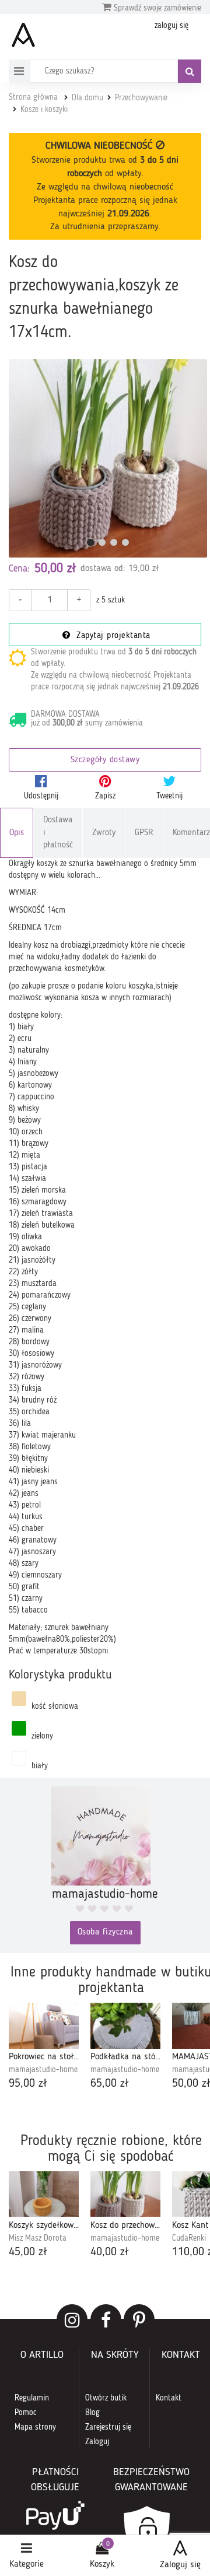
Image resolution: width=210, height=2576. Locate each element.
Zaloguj (97, 2442)
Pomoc (26, 2413)
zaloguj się (171, 26)
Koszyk (102, 2564)
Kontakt (169, 2398)
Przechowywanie (141, 98)
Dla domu (87, 98)
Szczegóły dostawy (105, 760)
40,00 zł (110, 2252)
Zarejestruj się (108, 2427)
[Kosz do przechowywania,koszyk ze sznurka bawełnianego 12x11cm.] (125, 2194)
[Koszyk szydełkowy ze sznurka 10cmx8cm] (44, 2194)
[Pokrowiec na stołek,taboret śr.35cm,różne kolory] (44, 2026)
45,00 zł (28, 2252)
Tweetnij (169, 796)
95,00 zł (28, 2084)
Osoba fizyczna (105, 1932)
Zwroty (104, 833)
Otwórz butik (106, 2398)
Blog (92, 2413)
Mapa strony (35, 2427)
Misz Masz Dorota (38, 2238)
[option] (44, 2048)
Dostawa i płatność (58, 833)
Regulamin (32, 2398)
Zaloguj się (180, 2565)
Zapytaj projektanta (112, 636)
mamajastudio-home (43, 2070)
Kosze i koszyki (44, 110)
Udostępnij (41, 796)
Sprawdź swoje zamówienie (156, 8)
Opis (17, 833)
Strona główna (33, 97)
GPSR (144, 833)
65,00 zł (110, 2084)
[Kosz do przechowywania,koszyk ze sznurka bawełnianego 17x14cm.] (108, 458)
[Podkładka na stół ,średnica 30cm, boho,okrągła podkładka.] (125, 2026)
